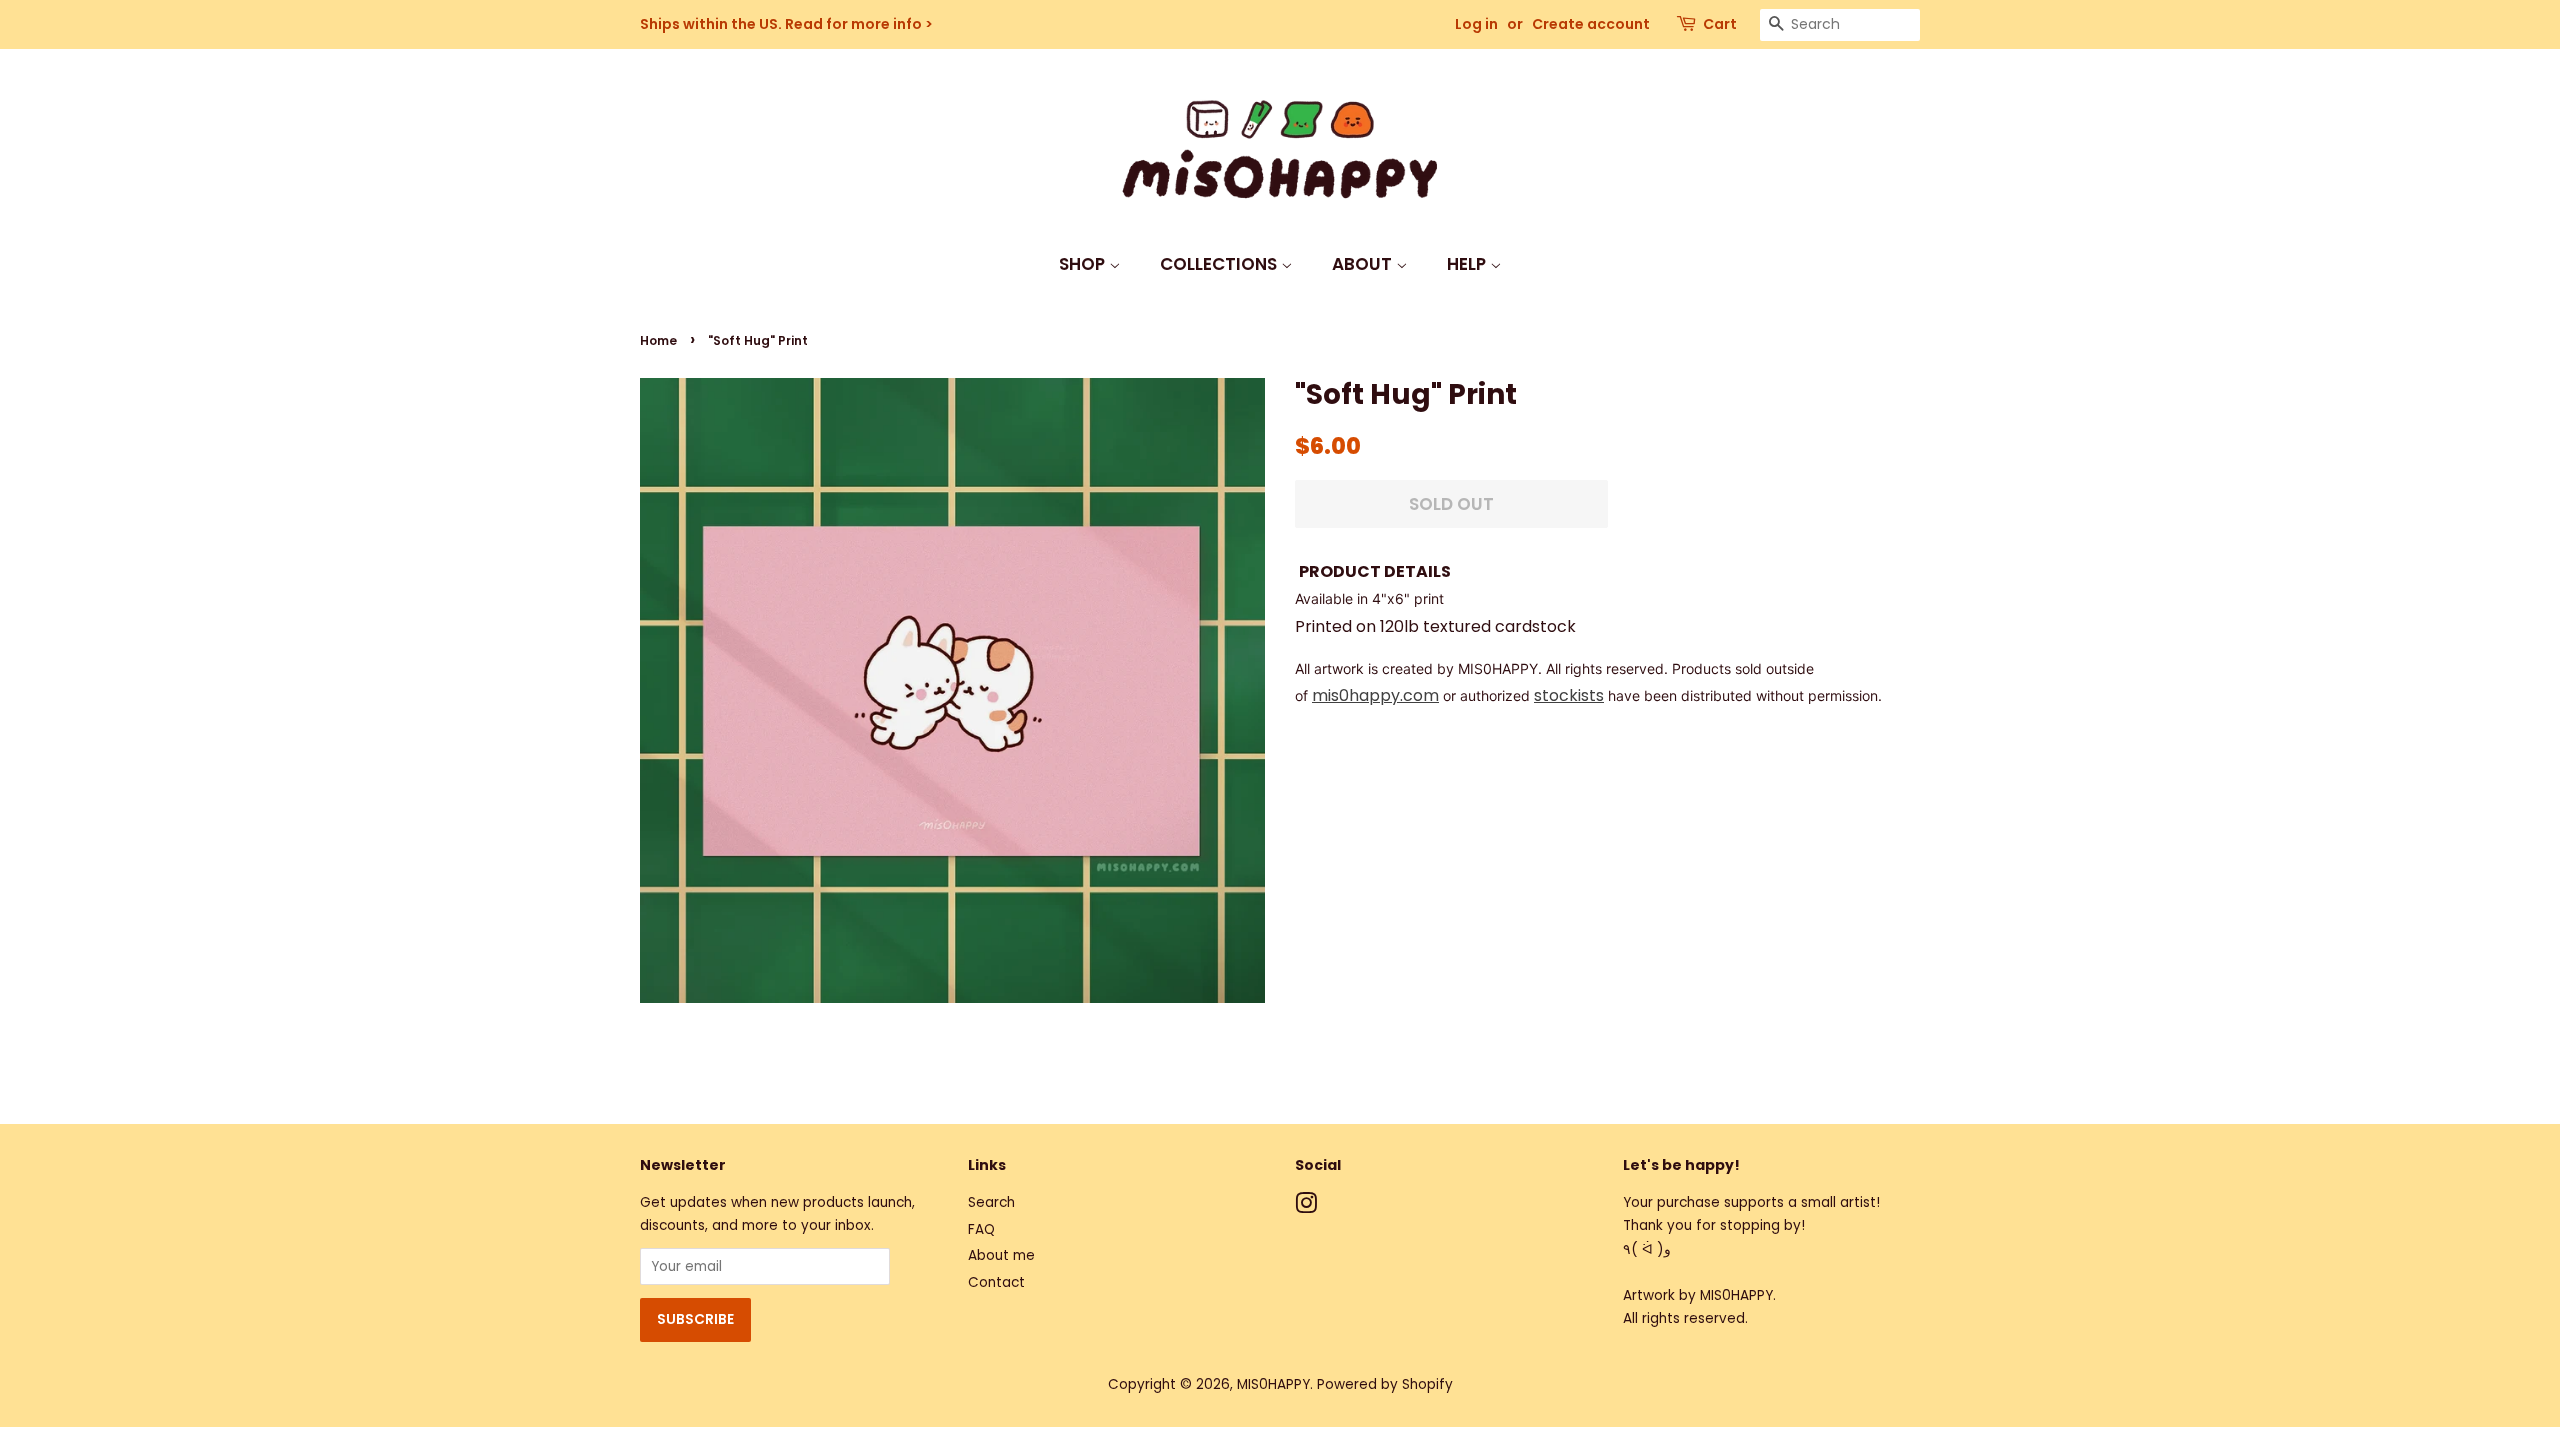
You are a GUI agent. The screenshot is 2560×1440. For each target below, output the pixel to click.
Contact (996, 1282)
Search (991, 1202)
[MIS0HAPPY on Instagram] (1306, 1207)
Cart (1720, 24)
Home (658, 340)
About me (1001, 1255)
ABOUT (1364, 264)
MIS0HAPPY (1273, 1384)
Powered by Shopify (1385, 1384)
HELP (1468, 264)
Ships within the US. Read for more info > (786, 24)
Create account (1591, 24)
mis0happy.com (1375, 695)
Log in (1476, 24)
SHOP (1084, 264)
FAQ (981, 1229)
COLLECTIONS (1220, 264)
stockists (1569, 695)
